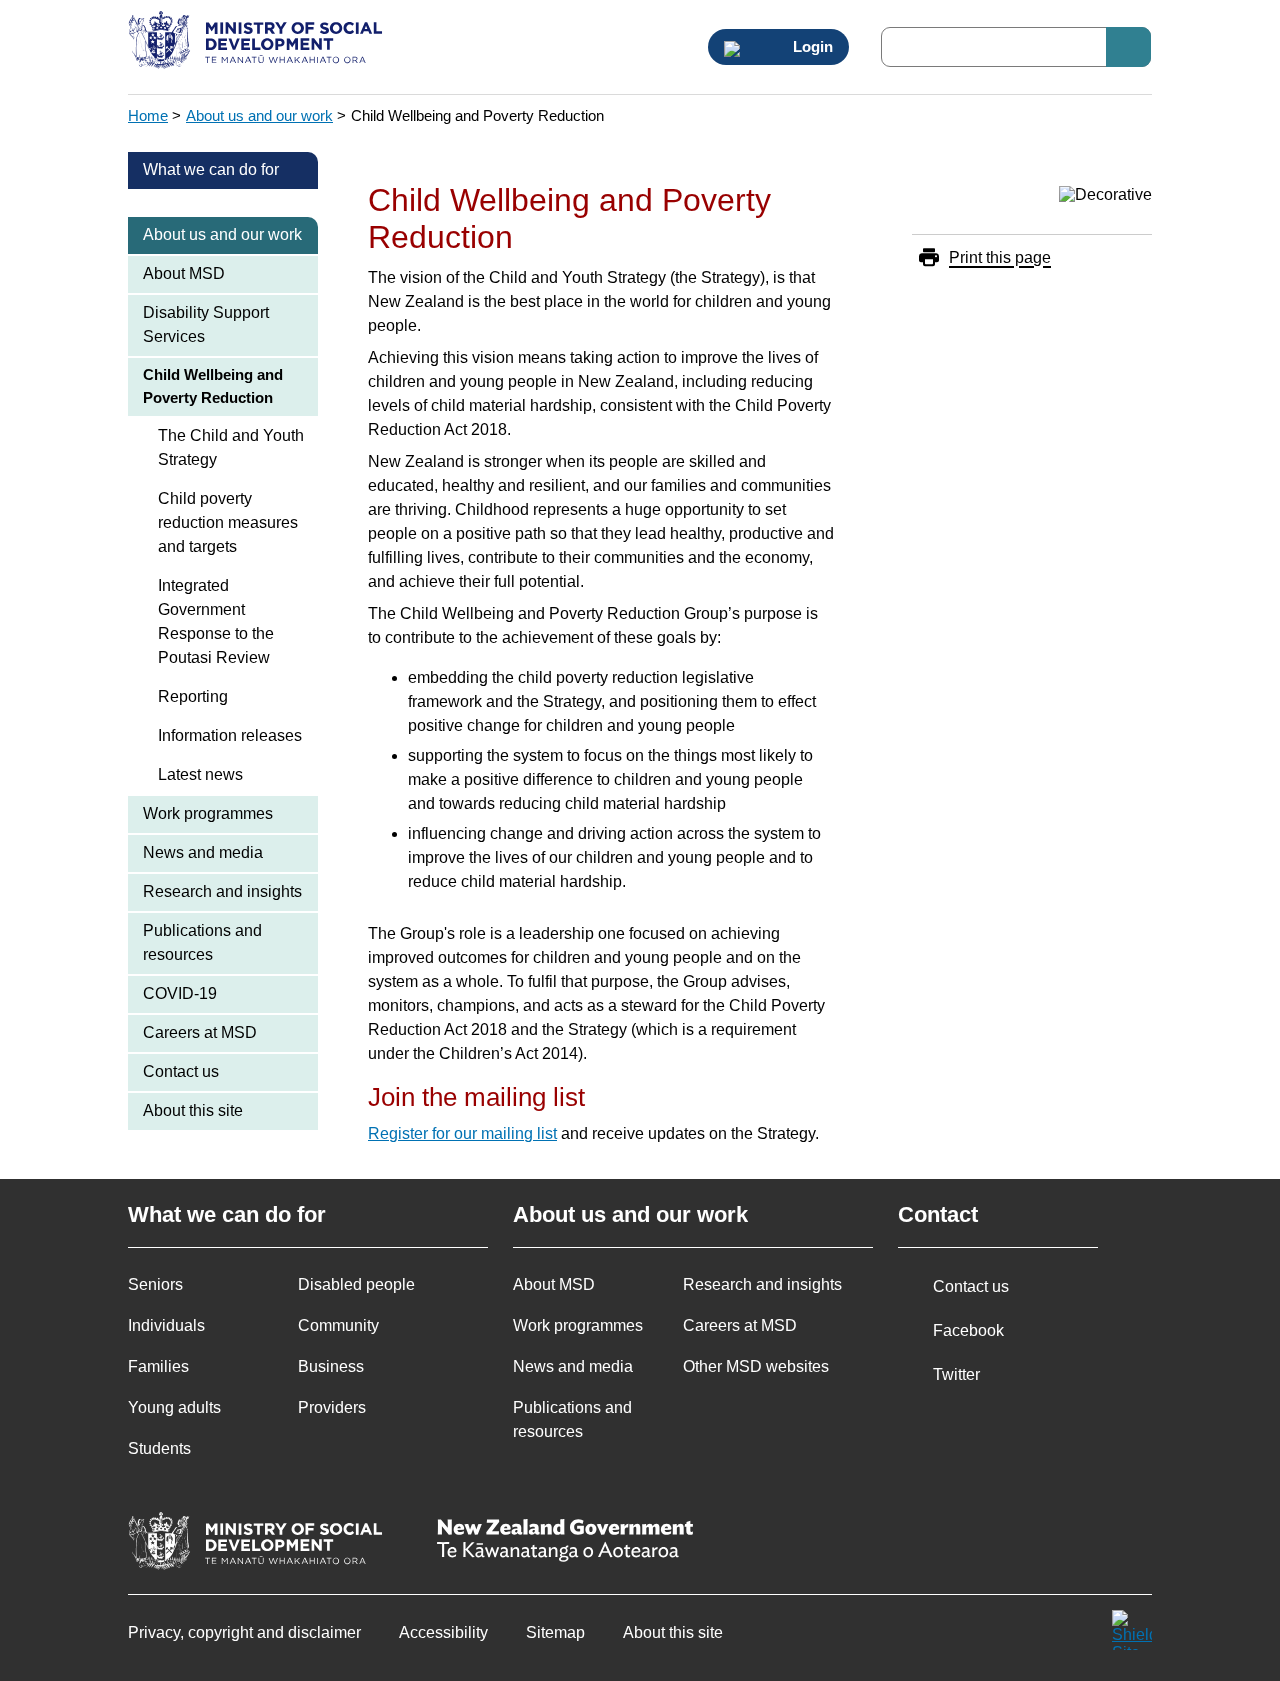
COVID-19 (180, 993)
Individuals (166, 1325)
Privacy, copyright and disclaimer (244, 1632)
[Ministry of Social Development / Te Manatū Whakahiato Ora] (258, 42)
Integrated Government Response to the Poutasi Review (216, 621)
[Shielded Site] (1132, 1630)
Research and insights (222, 891)
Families (158, 1366)
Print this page (1000, 257)
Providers (332, 1407)
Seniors (155, 1284)
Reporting (193, 696)
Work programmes (208, 813)
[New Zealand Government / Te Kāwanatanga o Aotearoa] (565, 1542)
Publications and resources (202, 942)
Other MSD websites (756, 1366)
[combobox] (1016, 47)
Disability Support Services (206, 324)
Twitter (956, 1374)
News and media (203, 852)
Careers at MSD (200, 1032)
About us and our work (259, 115)
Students (159, 1448)
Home (148, 115)
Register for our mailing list (462, 1133)
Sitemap (555, 1632)
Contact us (181, 1071)
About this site (193, 1110)
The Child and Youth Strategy (231, 447)
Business (331, 1366)
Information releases (230, 735)
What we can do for (211, 169)
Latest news (200, 774)
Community (338, 1325)
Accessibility (443, 1632)
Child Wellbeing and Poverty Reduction (213, 386)
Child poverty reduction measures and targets (228, 522)
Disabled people (356, 1284)
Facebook (968, 1330)
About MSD (184, 273)
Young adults (174, 1407)
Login (811, 47)
